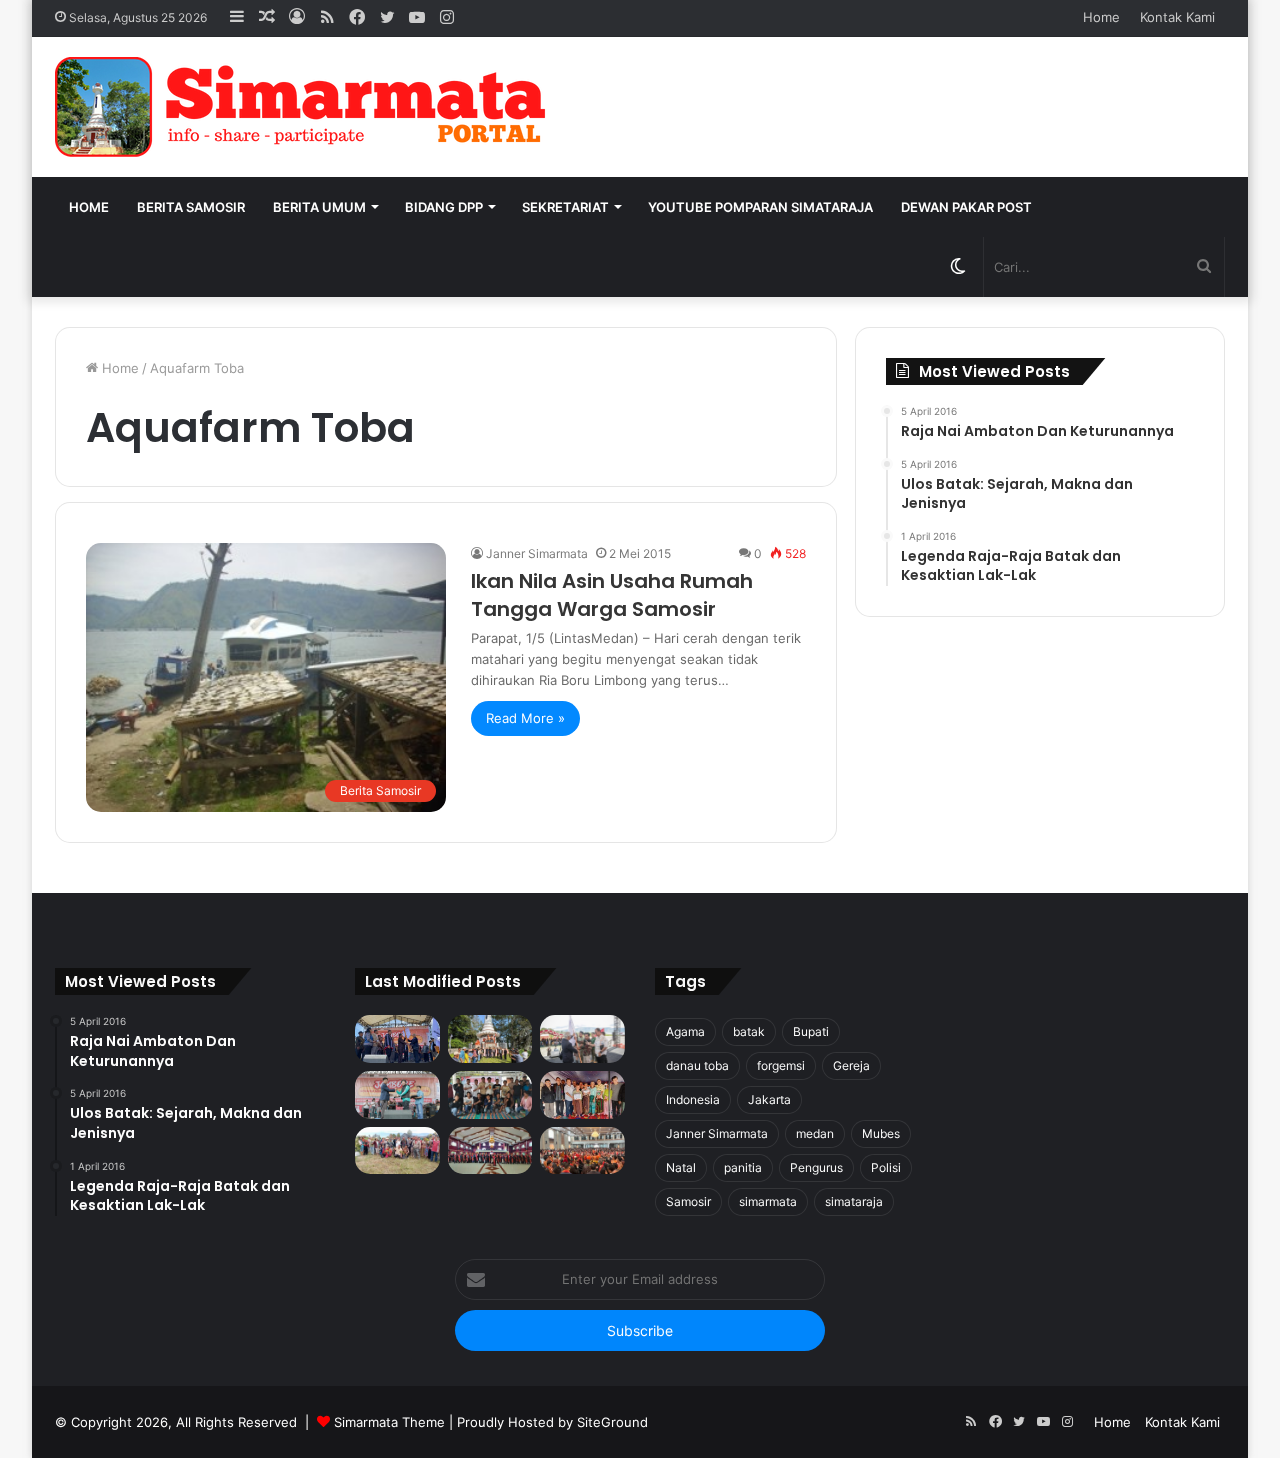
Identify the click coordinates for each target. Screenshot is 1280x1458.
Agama (685, 1031)
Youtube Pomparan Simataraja (760, 207)
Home (1101, 17)
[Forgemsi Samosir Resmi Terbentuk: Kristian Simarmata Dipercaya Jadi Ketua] (490, 1095)
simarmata (768, 1201)
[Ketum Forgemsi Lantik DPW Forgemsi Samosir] (397, 1095)
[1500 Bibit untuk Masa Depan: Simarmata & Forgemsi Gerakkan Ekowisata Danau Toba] (397, 1151)
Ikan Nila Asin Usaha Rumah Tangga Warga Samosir (612, 595)
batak (749, 1031)
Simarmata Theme (389, 1422)
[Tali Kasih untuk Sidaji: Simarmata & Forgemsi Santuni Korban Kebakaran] (582, 1095)
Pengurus (816, 1167)
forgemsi (781, 1065)
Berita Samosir (191, 207)
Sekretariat (565, 207)
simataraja (854, 1201)
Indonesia (693, 1099)
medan (815, 1133)
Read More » (525, 718)
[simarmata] (305, 107)
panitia (743, 1167)
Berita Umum (319, 207)
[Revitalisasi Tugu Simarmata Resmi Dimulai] (490, 1039)
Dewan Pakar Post (966, 207)
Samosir (688, 1201)
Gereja (851, 1065)
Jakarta (769, 1099)
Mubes (881, 1133)
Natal (681, 1167)
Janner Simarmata (537, 553)
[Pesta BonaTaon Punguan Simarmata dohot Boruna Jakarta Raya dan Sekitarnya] (582, 1151)
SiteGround (612, 1422)
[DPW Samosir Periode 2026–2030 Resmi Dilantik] (397, 1039)
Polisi (886, 1167)
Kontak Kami (1177, 17)
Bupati (811, 1031)
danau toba (697, 1065)
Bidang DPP (444, 207)
